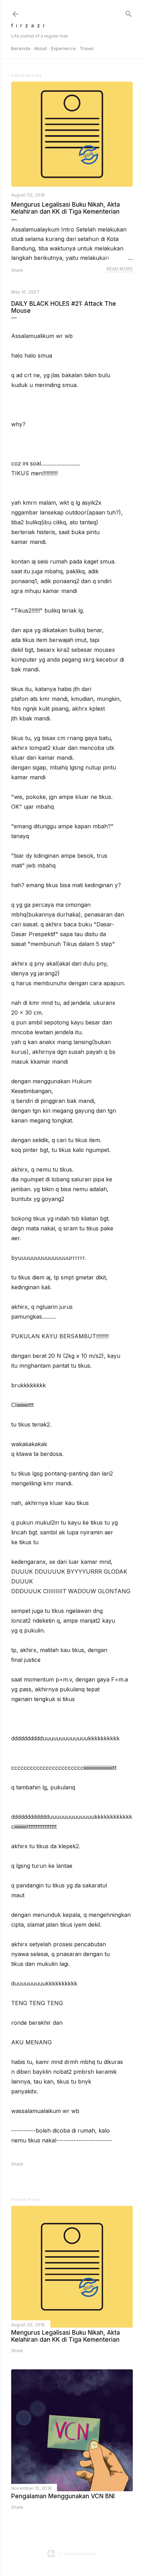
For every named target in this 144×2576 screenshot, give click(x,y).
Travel (87, 48)
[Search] (129, 12)
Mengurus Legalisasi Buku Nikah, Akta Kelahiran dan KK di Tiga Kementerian (66, 208)
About (41, 48)
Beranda (21, 48)
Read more (120, 269)
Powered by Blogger (78, 2554)
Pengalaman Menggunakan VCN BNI (63, 2496)
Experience (63, 48)
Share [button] (17, 270)
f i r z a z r (28, 25)
